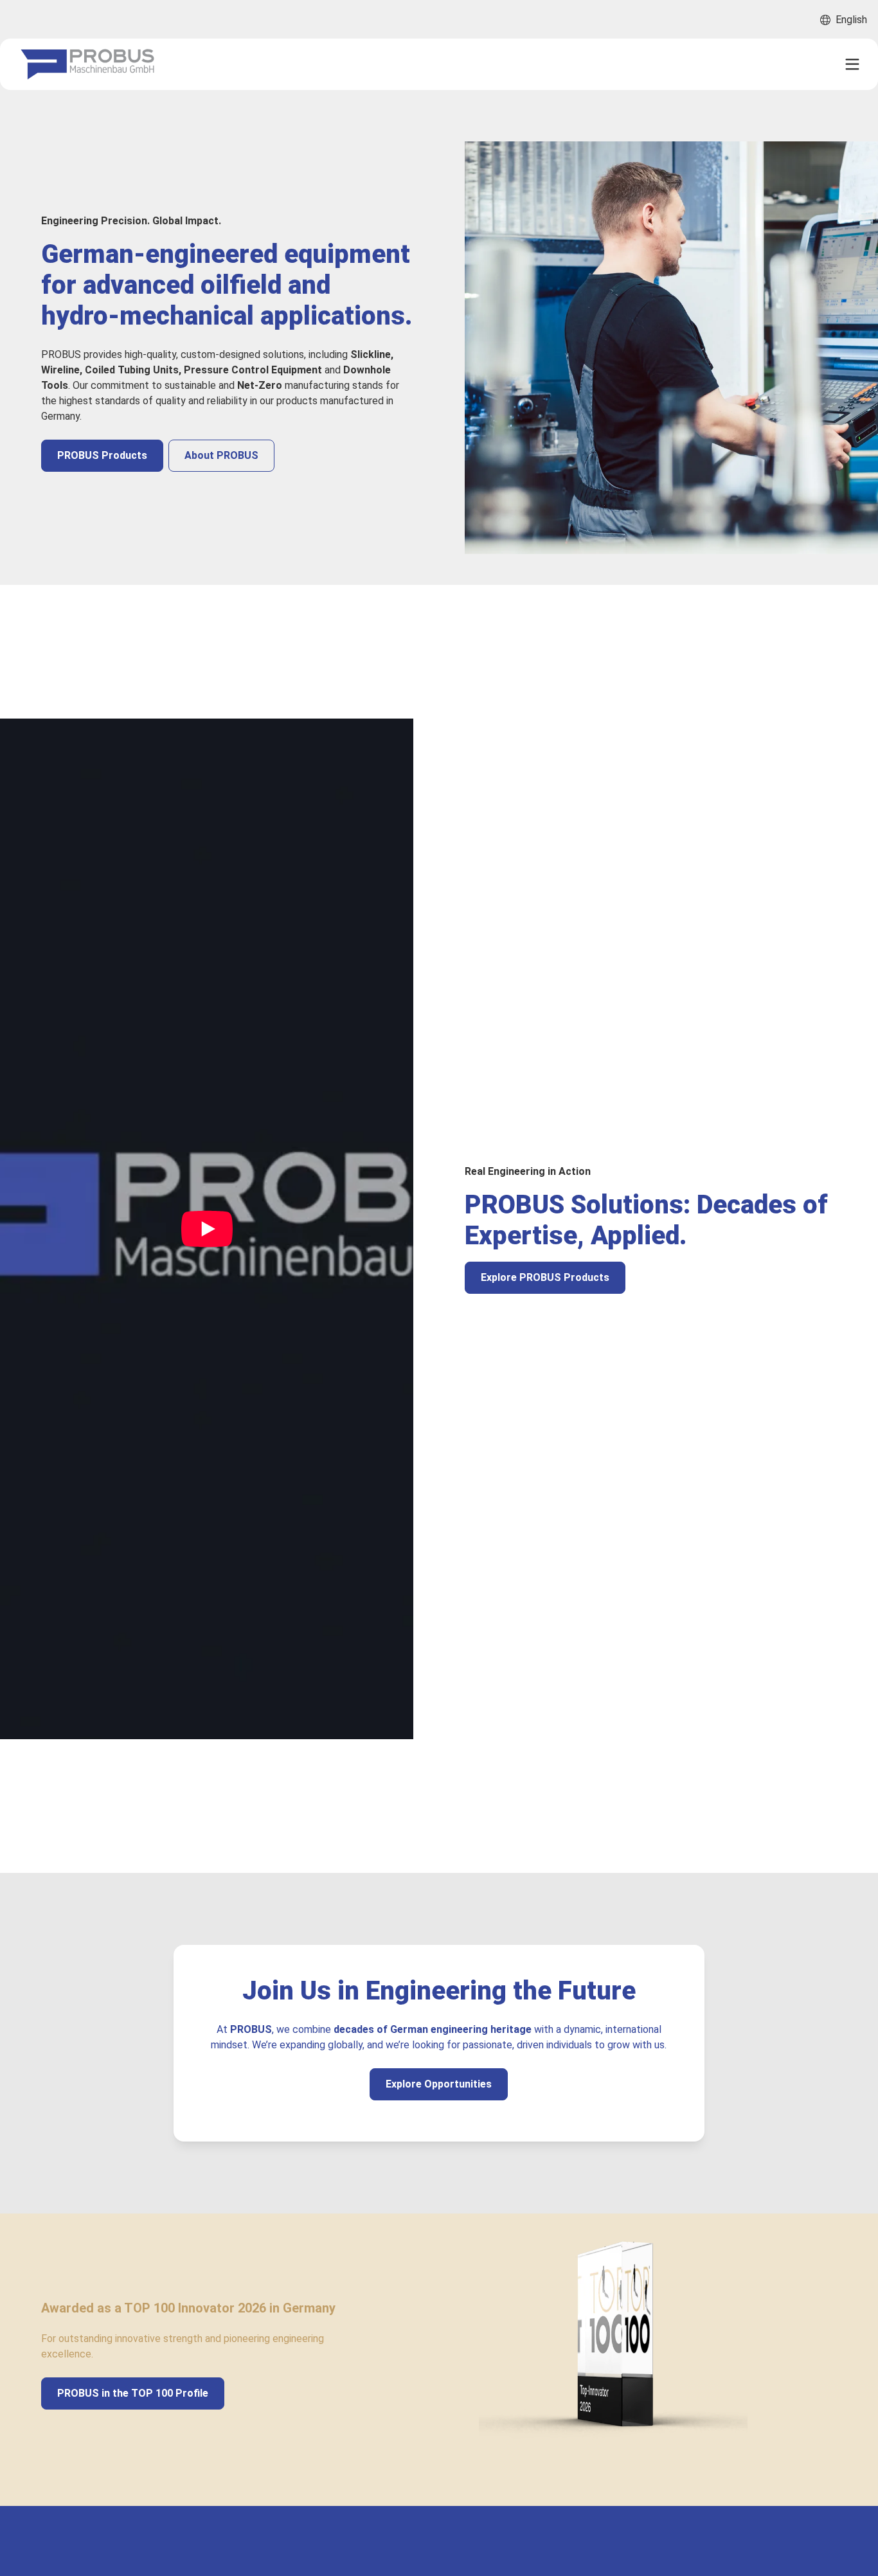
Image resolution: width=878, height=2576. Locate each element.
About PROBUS (221, 455)
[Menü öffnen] (852, 64)
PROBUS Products (102, 455)
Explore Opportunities (439, 2084)
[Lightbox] (207, 1229)
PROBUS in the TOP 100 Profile (133, 2393)
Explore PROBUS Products (545, 1277)
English (851, 20)
